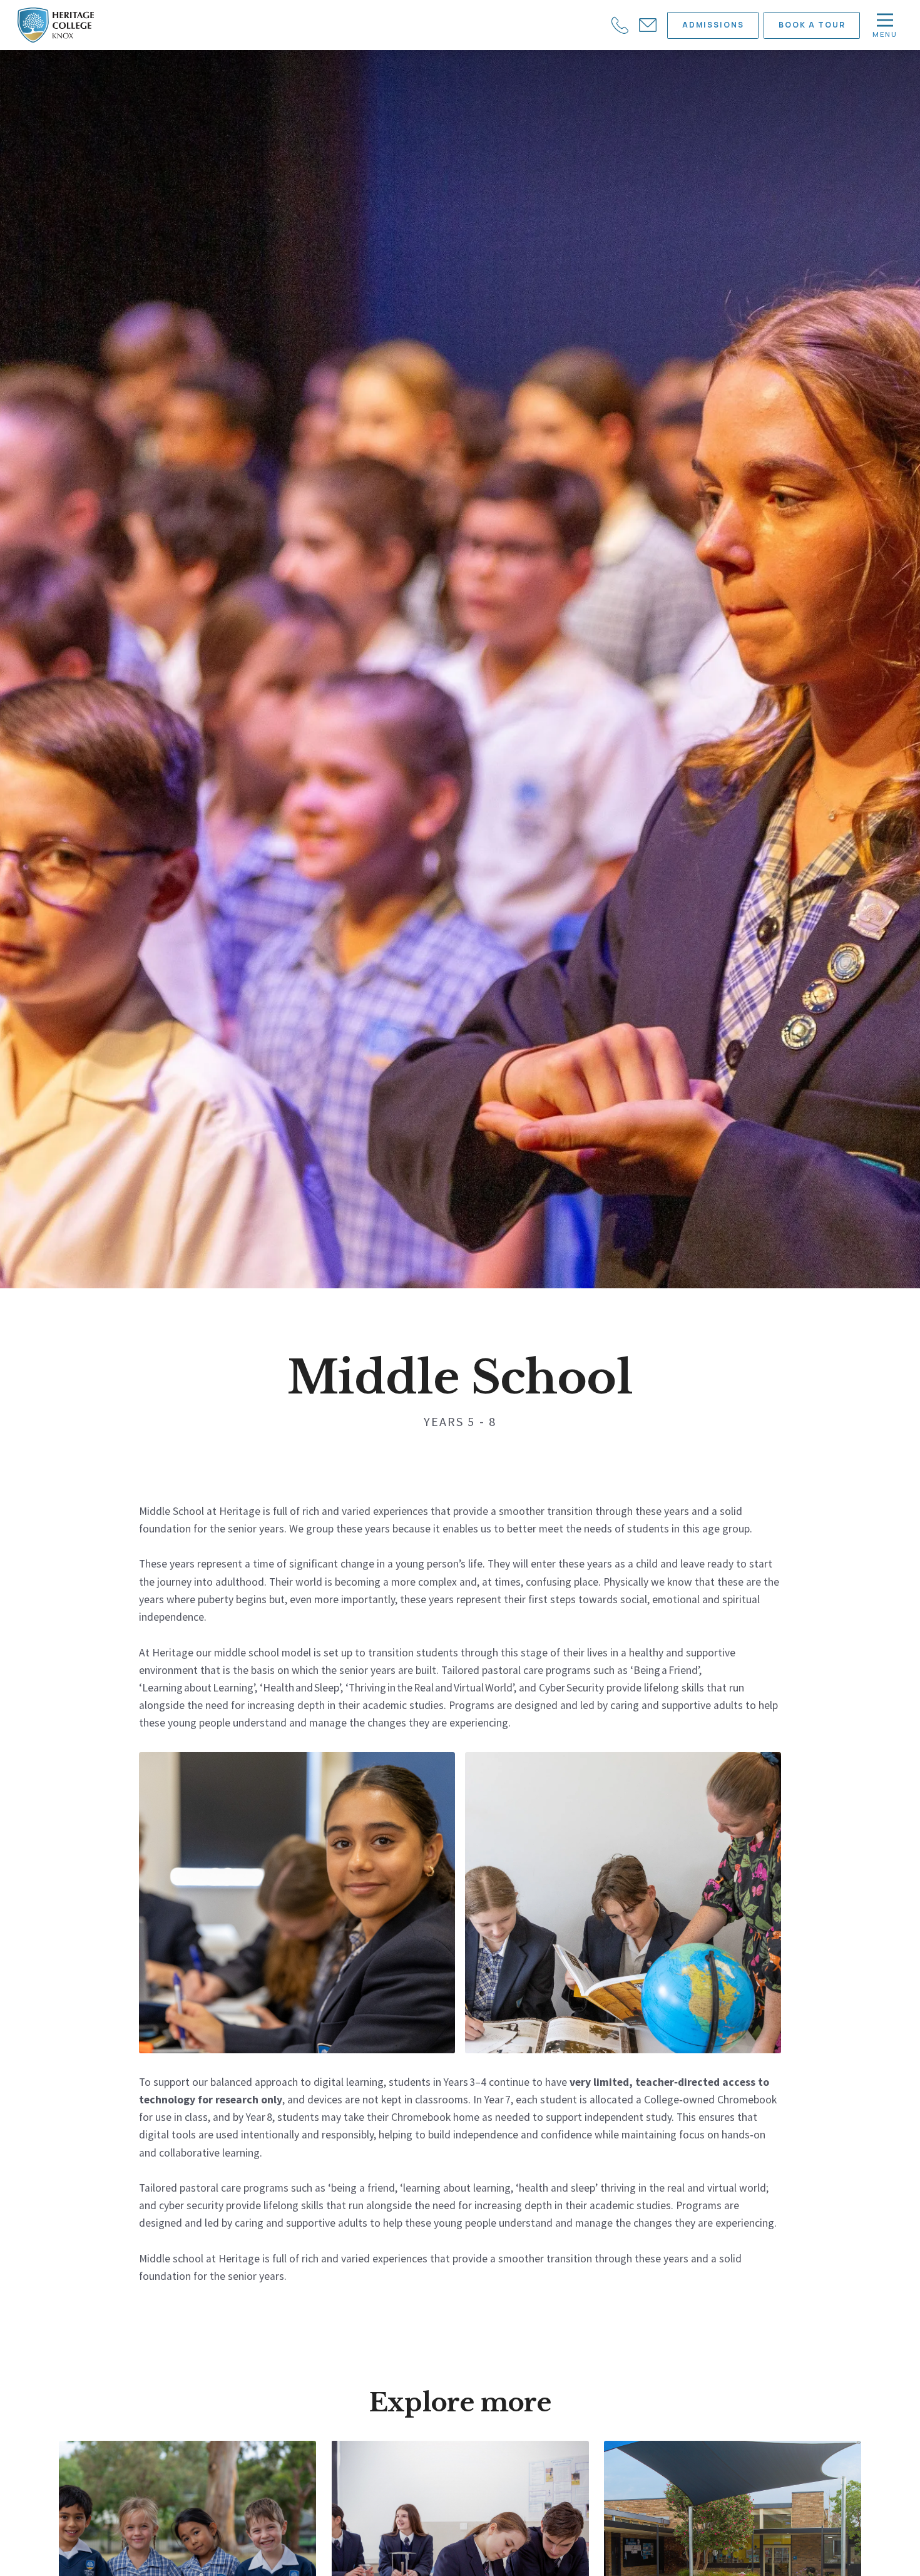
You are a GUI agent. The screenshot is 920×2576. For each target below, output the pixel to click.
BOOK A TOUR (812, 25)
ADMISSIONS (713, 25)
